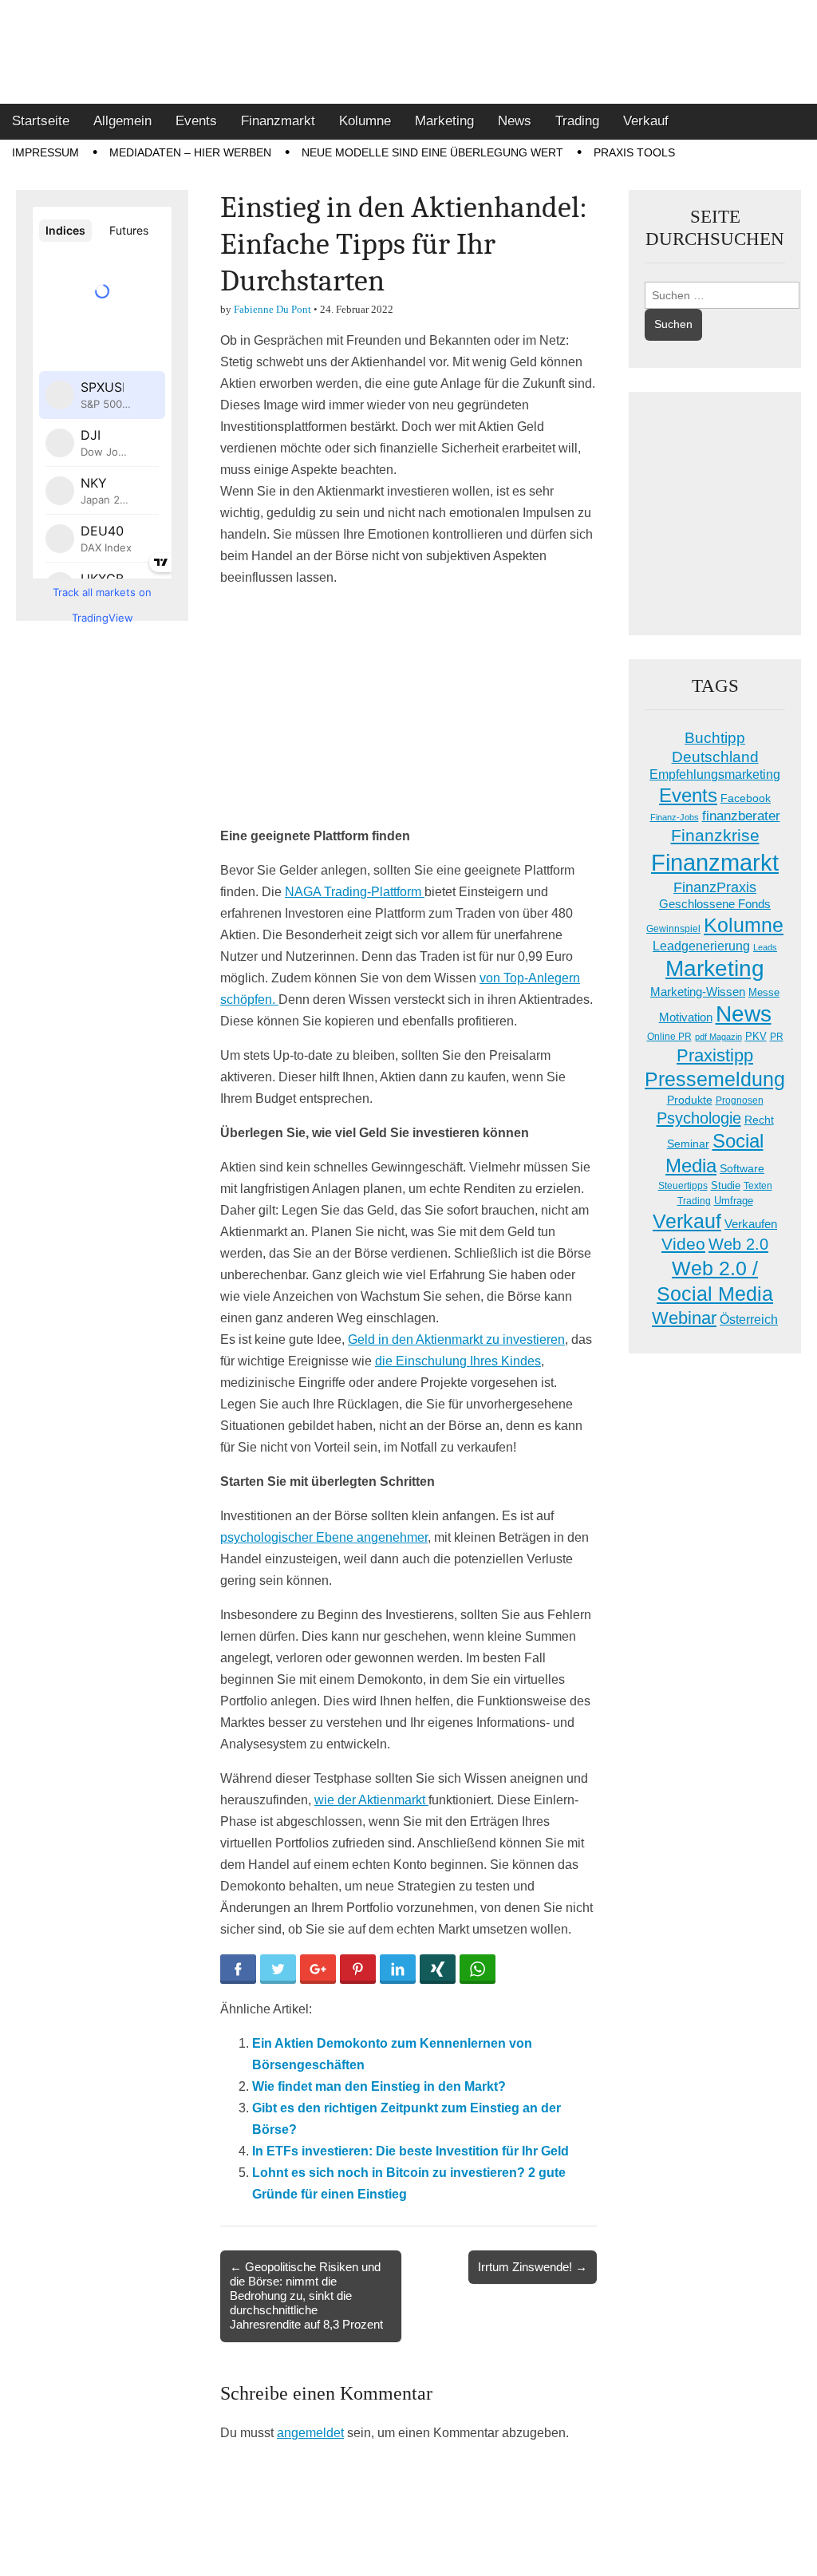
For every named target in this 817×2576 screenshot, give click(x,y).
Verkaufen (751, 1224)
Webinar (684, 1318)
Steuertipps (683, 1186)
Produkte (690, 1100)
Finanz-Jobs (675, 817)
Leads (765, 947)
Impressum (45, 152)
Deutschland (715, 757)
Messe (764, 992)
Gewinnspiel (673, 929)
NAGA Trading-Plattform (355, 892)
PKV (756, 1036)
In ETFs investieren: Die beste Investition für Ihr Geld (410, 2151)
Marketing (444, 121)
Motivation (686, 1017)
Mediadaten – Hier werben (190, 152)
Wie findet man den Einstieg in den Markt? (379, 2086)
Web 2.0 (738, 1244)
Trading (577, 121)
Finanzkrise (715, 836)
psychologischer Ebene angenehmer (324, 1537)
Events (196, 121)
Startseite (41, 121)
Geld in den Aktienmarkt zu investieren (456, 1339)
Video (683, 1244)
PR (777, 1037)
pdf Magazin (718, 1037)
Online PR (669, 1037)
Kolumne (365, 121)
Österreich (749, 1320)
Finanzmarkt (278, 121)
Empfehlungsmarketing (715, 774)
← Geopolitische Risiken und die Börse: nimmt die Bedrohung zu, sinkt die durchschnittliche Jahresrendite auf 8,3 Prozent (306, 2296)
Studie (726, 1185)
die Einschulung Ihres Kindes (458, 1361)
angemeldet (310, 2433)
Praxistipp (715, 1055)
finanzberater (741, 816)
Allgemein (122, 121)
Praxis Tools (634, 152)
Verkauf (646, 121)
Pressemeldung (715, 1079)
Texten (758, 1186)
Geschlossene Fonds (715, 904)
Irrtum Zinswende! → (533, 2267)
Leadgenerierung (701, 946)
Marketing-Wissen (698, 992)
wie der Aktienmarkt (371, 1800)
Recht (759, 1120)
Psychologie (699, 1118)
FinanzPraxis (715, 887)
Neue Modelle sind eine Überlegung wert (432, 152)
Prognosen (740, 1100)
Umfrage (734, 1201)
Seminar (688, 1144)
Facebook (746, 798)
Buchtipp (715, 738)
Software (742, 1168)
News (515, 121)
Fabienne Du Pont (272, 309)
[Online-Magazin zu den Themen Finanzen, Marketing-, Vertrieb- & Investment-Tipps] (408, 52)
